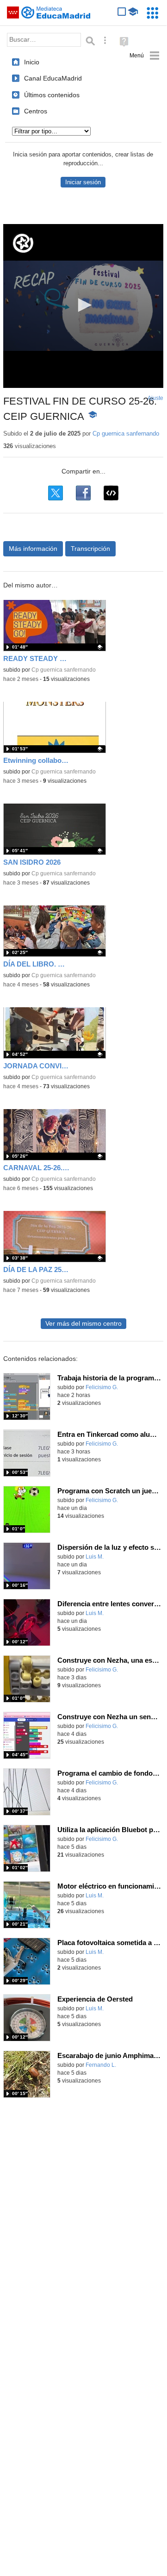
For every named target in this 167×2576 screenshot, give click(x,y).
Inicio (32, 62)
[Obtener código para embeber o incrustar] (111, 493)
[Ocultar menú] (145, 56)
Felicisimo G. (102, 1387)
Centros (36, 111)
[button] (83, 305)
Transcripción (90, 549)
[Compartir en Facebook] (83, 493)
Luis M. (95, 1557)
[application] (83, 306)
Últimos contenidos (52, 95)
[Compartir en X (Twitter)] (56, 493)
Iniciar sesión (83, 182)
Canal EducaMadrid (53, 78)
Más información (33, 549)
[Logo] (23, 243)
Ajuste (155, 398)
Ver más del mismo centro (83, 1324)
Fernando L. (101, 2065)
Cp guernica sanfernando (126, 433)
